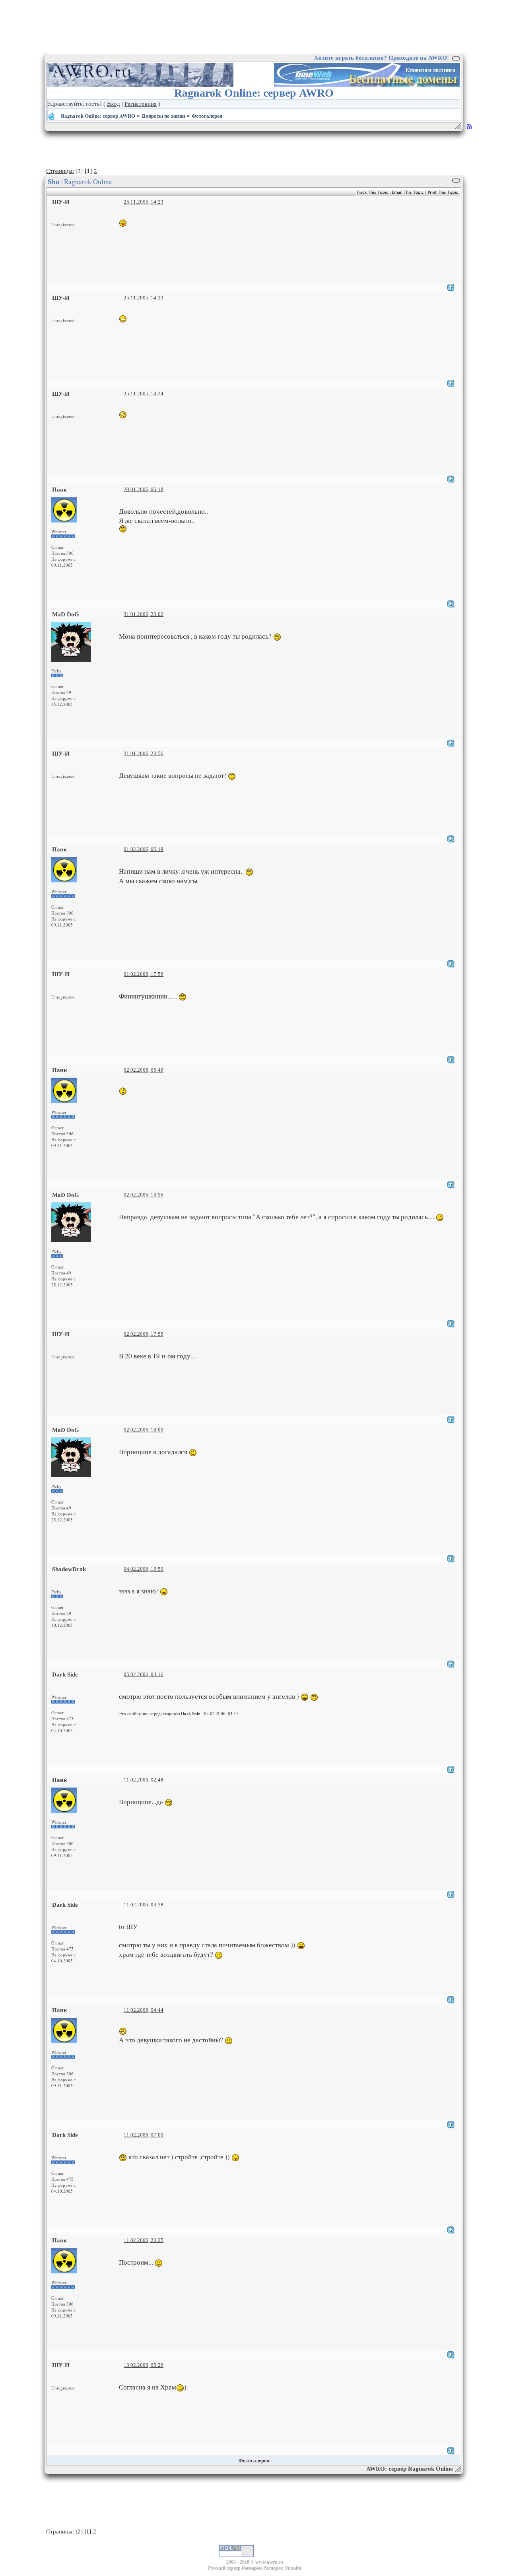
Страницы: (60, 171)
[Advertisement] (254, 26)
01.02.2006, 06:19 (144, 849)
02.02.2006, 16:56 (144, 1195)
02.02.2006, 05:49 (144, 1070)
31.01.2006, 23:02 (144, 614)
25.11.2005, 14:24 (144, 393)
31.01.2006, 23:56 (144, 753)
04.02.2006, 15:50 (144, 1569)
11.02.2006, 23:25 (144, 2240)
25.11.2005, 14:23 (144, 202)
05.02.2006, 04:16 (144, 1674)
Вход (114, 104)
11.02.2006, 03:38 (144, 1905)
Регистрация (141, 104)
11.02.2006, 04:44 (144, 2010)
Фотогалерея (207, 116)
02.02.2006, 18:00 (144, 1430)
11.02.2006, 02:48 (144, 1780)
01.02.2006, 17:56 (144, 974)
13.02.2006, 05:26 (144, 2365)
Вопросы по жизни (163, 116)
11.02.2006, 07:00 (144, 2135)
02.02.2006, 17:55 (144, 1334)
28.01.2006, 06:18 (144, 489)
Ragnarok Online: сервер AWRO (98, 116)
